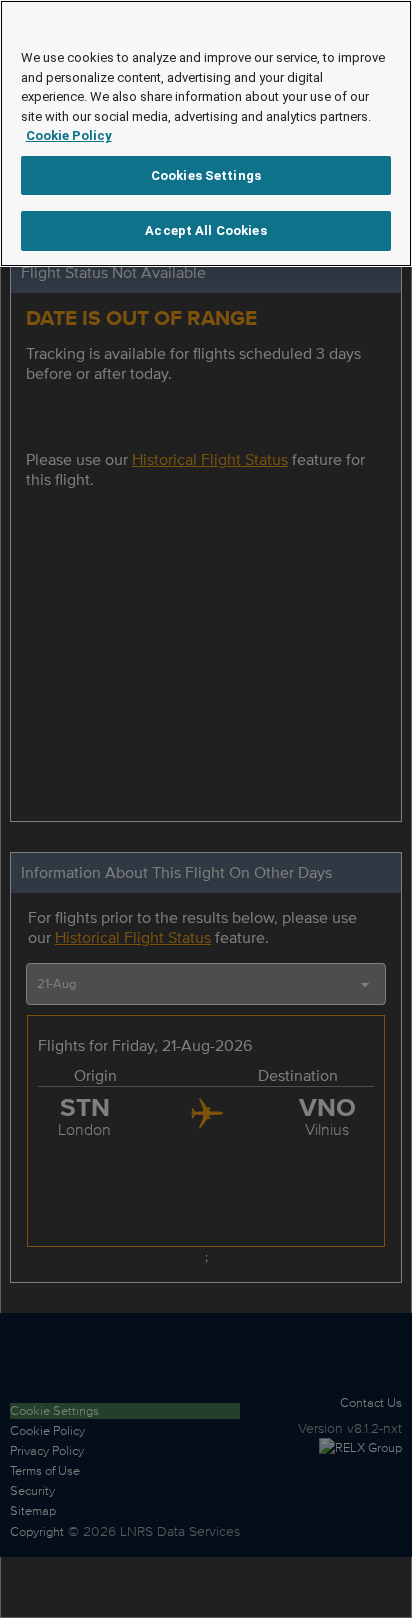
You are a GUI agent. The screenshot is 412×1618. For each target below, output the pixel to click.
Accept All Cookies (205, 230)
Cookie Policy (69, 135)
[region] (206, 133)
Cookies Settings (206, 175)
